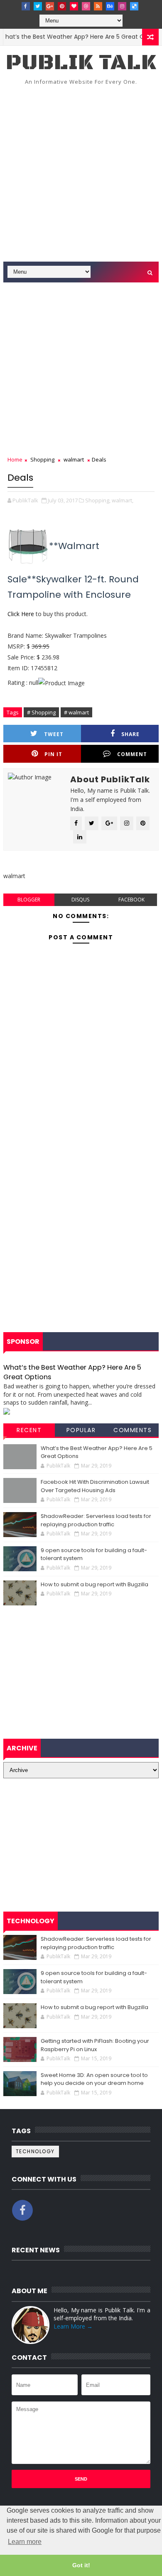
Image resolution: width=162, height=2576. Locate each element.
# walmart (76, 712)
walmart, (123, 500)
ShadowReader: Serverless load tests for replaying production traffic (96, 1520)
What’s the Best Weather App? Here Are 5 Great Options (72, 1372)
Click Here (21, 614)
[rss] (98, 6)
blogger (29, 900)
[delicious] (134, 6)
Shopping (42, 459)
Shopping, (98, 500)
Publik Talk (81, 63)
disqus (80, 900)
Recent (29, 1430)
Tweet (54, 734)
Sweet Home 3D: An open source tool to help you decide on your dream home (94, 2079)
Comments (133, 1430)
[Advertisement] (81, 176)
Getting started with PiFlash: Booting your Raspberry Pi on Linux (95, 2045)
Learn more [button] (25, 2542)
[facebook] (26, 6)
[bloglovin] (74, 6)
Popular (81, 1430)
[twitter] (38, 6)
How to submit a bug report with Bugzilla (94, 1584)
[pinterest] (62, 6)
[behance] (110, 6)
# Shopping (41, 712)
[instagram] (122, 6)
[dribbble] (86, 6)
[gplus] (50, 6)
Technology (35, 2151)
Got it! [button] (81, 2565)
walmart (74, 459)
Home (15, 459)
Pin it (53, 754)
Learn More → (73, 2326)
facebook (131, 900)
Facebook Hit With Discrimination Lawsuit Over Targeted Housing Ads (95, 1486)
